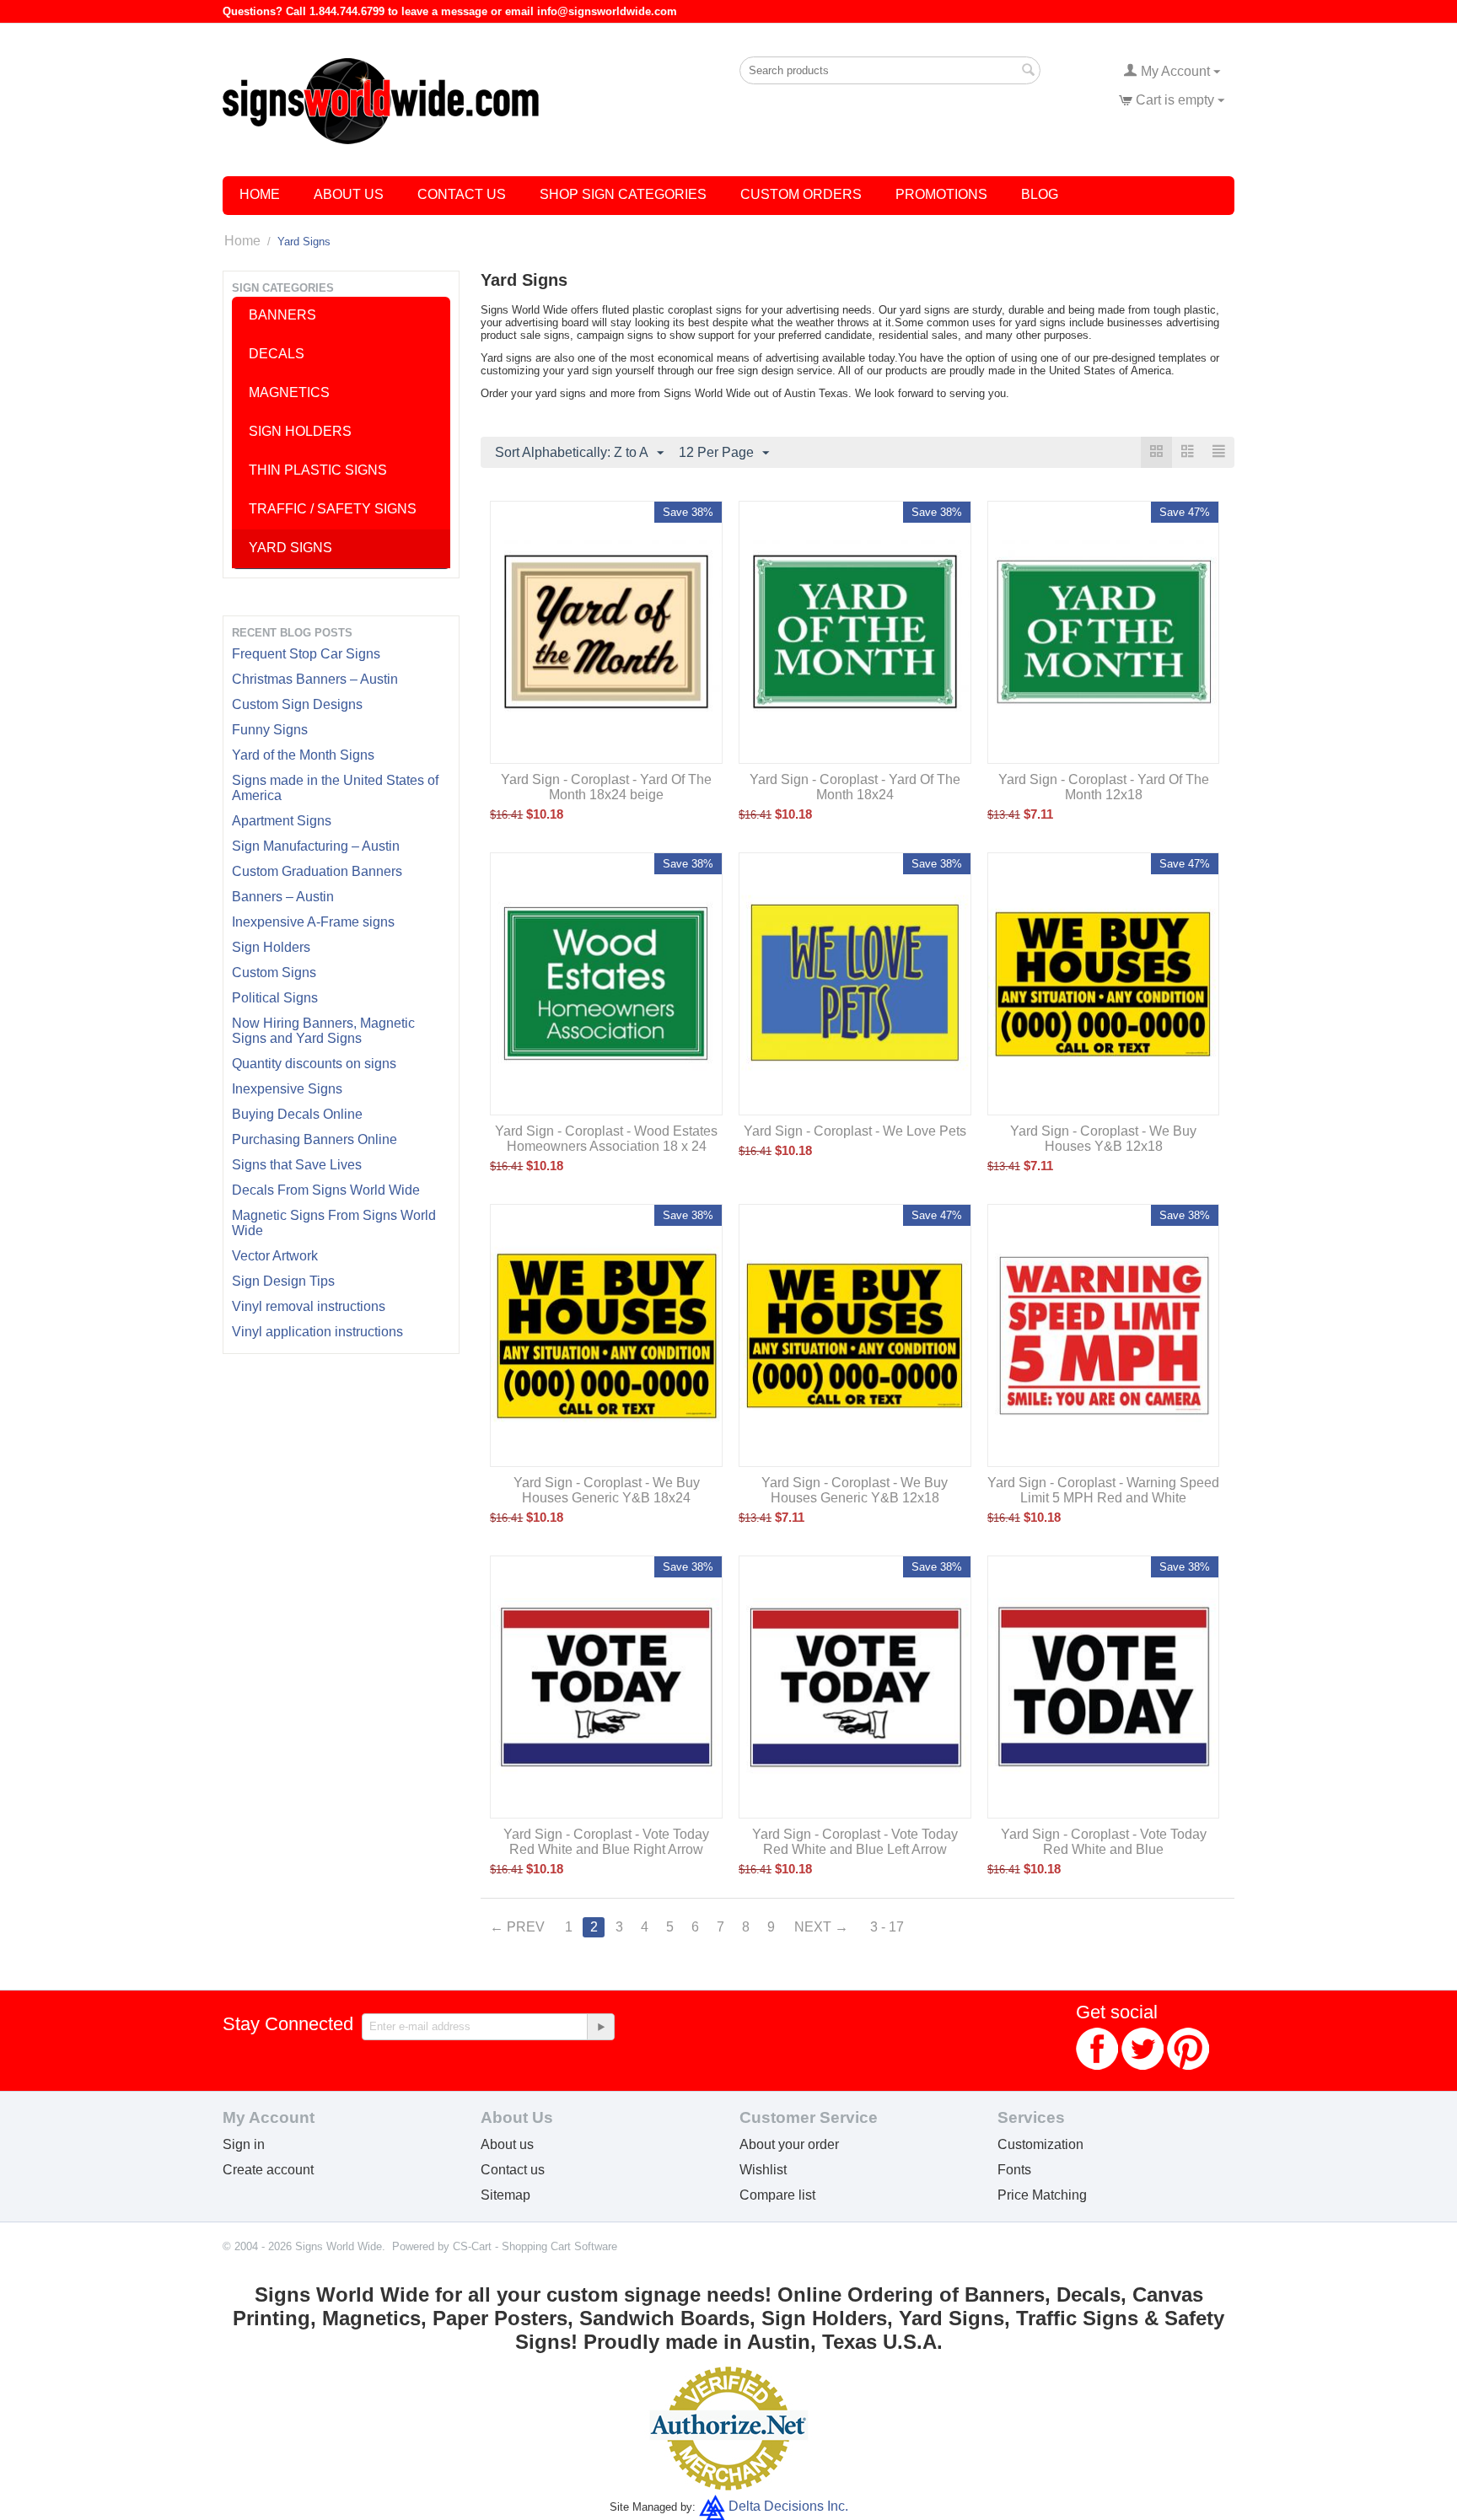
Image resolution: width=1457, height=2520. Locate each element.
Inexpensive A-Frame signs (313, 922)
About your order (789, 2144)
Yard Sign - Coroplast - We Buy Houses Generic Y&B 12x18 (855, 1490)
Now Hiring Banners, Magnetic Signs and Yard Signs (323, 1031)
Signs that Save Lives (297, 1165)
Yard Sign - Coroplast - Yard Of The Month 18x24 (855, 787)
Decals (277, 354)
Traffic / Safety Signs (333, 509)
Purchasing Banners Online (315, 1139)
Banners (282, 315)
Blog (1040, 194)
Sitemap (505, 2195)
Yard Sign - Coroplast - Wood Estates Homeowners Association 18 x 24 (606, 1139)
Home (260, 194)
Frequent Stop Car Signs (306, 654)
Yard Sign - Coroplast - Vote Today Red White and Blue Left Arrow (855, 1842)
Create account (268, 2170)
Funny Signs (270, 730)
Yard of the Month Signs (303, 755)
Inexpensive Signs (287, 1089)
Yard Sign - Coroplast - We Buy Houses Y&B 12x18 (1103, 1139)
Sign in (244, 2144)
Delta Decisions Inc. (788, 2506)
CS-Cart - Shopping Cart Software (535, 2246)
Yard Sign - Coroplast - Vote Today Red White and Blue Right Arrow (606, 1842)
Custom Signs (274, 973)
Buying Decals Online (297, 1114)
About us (507, 2144)
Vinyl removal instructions (309, 1306)
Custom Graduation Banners (317, 871)
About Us (349, 194)
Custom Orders (801, 194)
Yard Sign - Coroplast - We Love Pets (855, 1131)
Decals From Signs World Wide (326, 1190)
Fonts (1014, 2170)
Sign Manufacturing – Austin (316, 846)
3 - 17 (887, 1927)
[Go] (600, 2027)
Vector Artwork (275, 1256)
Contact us (513, 2170)
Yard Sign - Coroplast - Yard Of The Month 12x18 (1104, 787)
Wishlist (763, 2170)
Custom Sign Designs (297, 704)
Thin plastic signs (318, 470)
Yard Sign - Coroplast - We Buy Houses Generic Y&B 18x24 (607, 1490)
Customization (1040, 2144)
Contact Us (462, 194)
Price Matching (1042, 2195)
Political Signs (275, 998)
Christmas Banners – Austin (315, 679)
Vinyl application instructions (317, 1332)
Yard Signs (290, 548)
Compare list (777, 2195)
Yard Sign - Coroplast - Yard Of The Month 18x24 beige (606, 787)
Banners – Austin (283, 897)
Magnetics (289, 392)
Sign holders (300, 431)
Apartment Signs (282, 821)
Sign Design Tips (283, 1281)
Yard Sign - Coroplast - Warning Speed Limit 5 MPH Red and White (1103, 1490)
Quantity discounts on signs (314, 1064)
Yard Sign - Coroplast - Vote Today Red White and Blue (1104, 1842)
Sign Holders (271, 947)
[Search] (1028, 72)
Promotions (941, 194)
